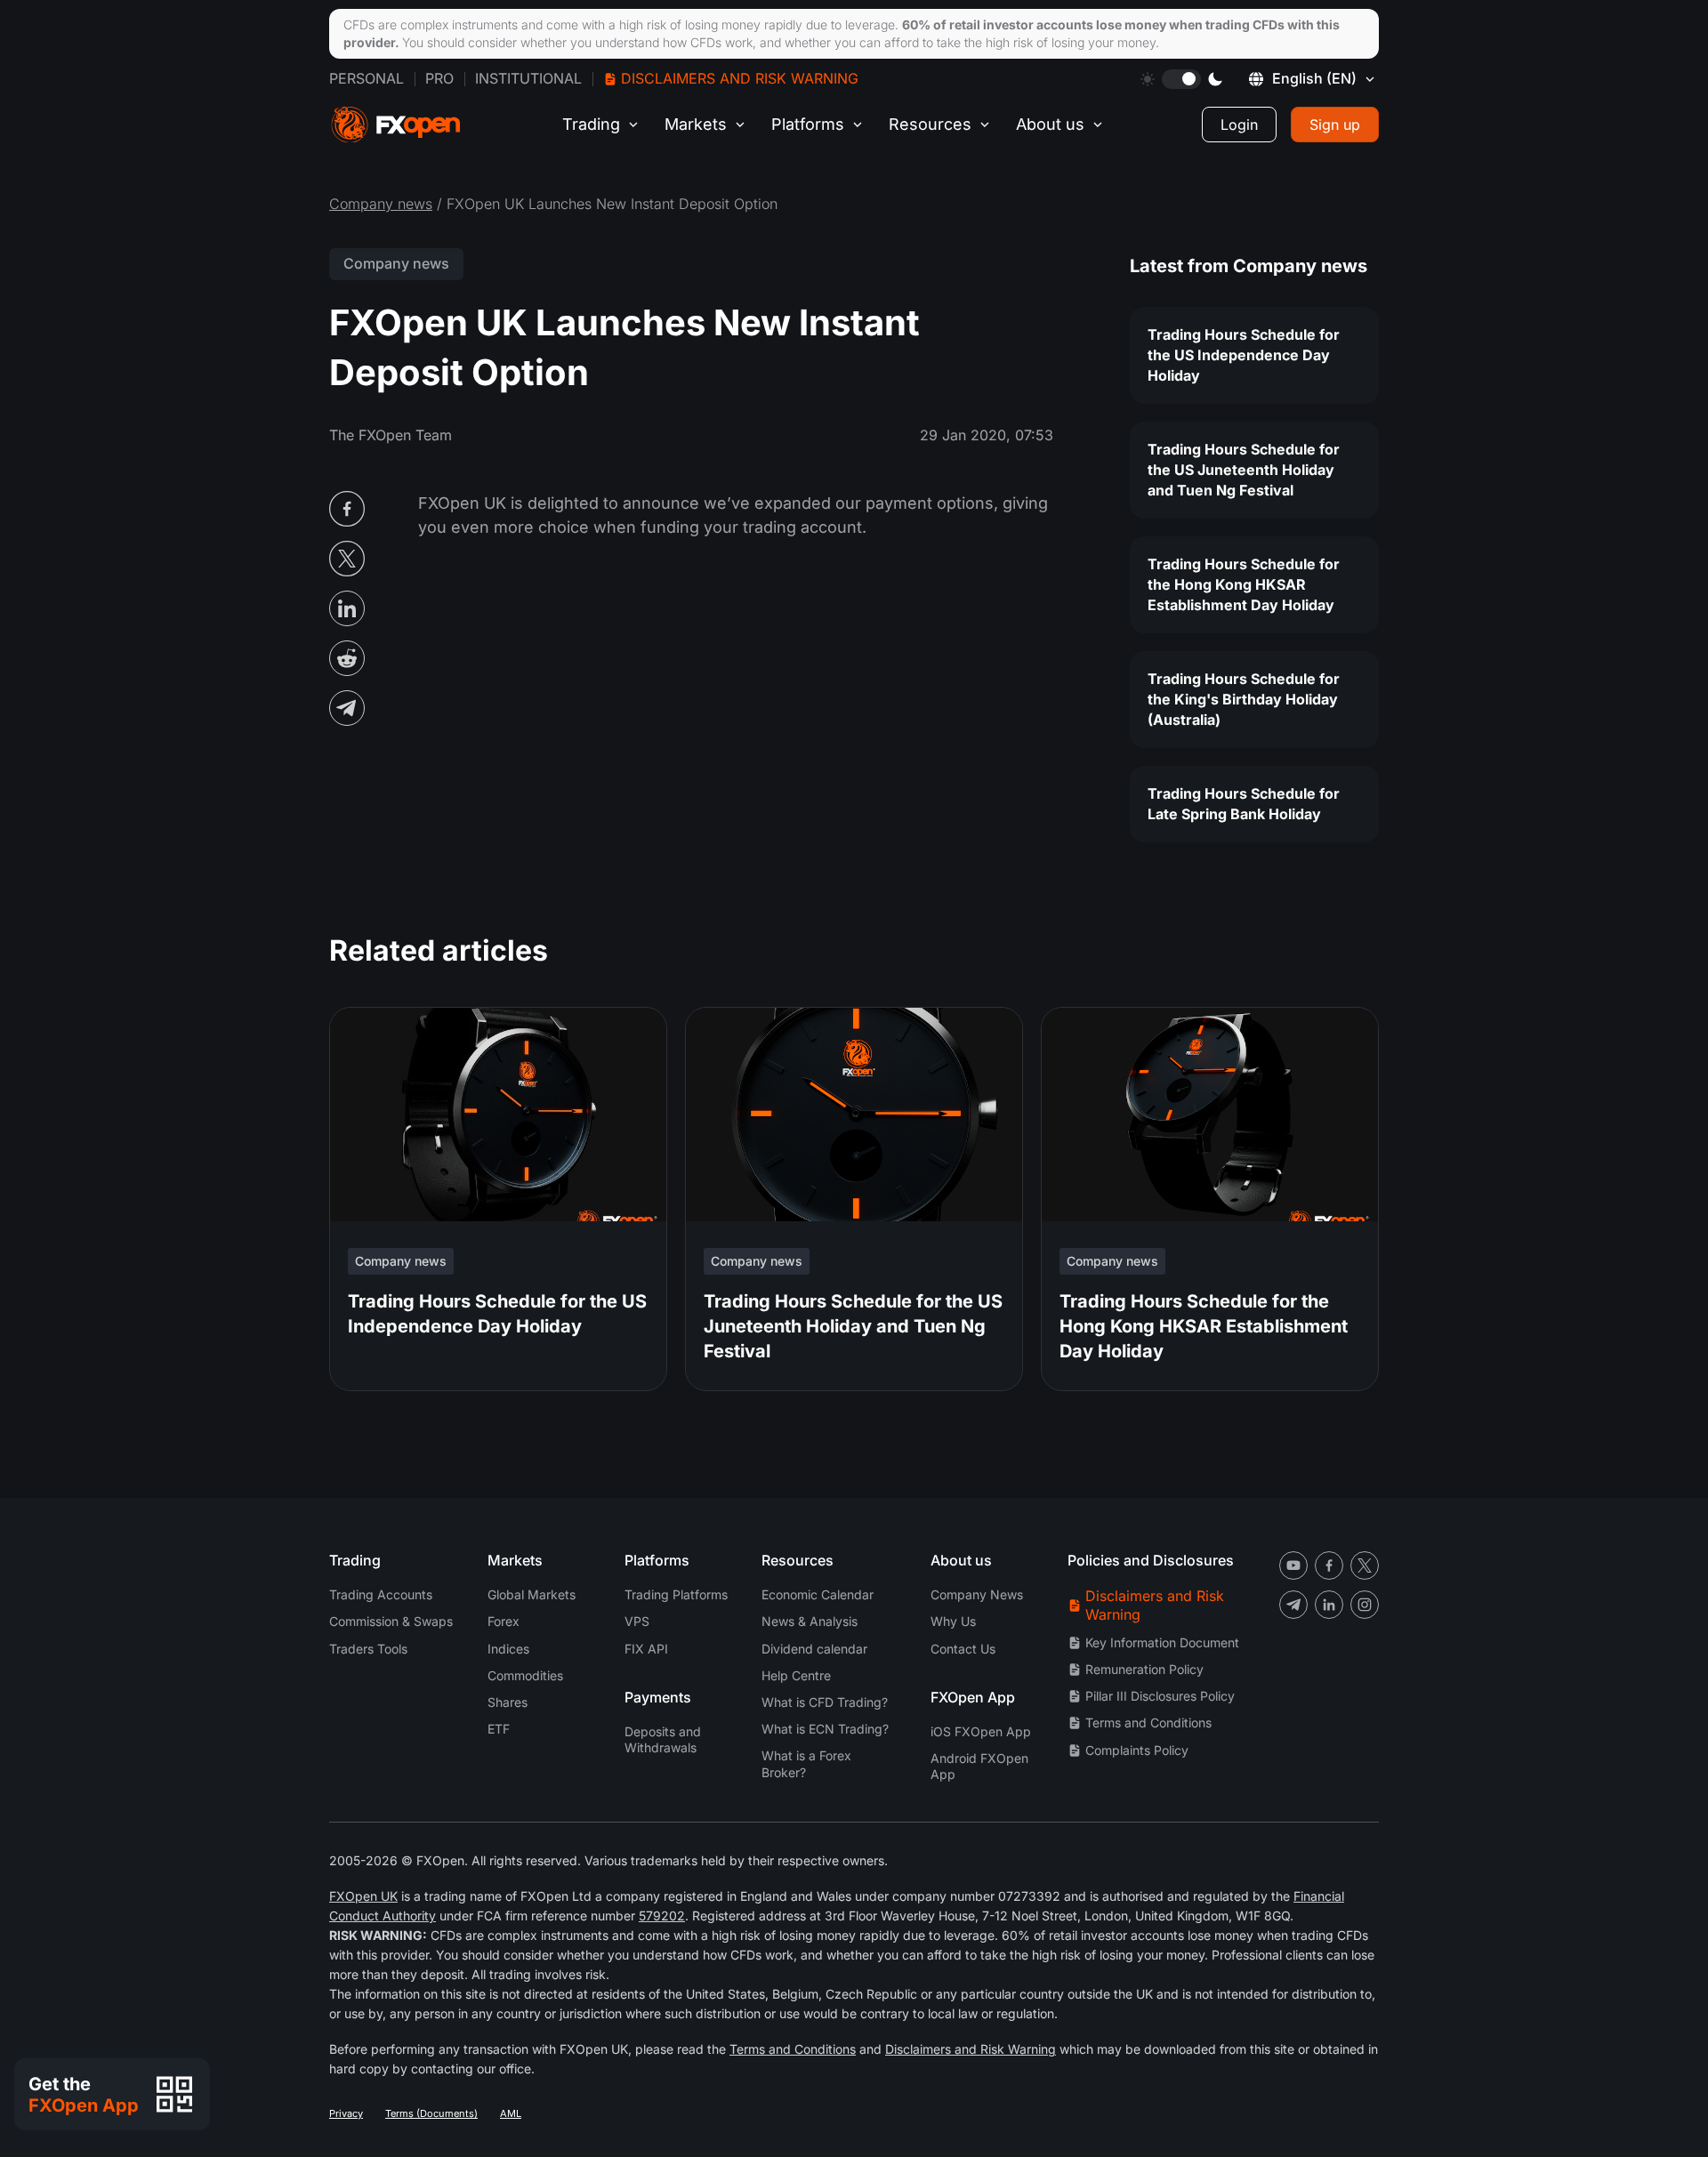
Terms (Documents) (431, 2113)
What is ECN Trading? (825, 1729)
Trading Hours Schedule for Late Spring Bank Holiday (1244, 804)
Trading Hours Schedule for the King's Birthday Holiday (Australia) (1244, 699)
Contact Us (963, 1649)
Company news (381, 204)
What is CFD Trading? (825, 1702)
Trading (591, 124)
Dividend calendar (814, 1649)
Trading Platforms (676, 1594)
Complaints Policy (1137, 1750)
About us (1050, 124)
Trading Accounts (381, 1594)
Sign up (1335, 125)
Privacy (346, 2113)
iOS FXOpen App (981, 1731)
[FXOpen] (396, 125)
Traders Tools (368, 1649)
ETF (499, 1729)
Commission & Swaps (391, 1621)
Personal (367, 78)
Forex (504, 1621)
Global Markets (532, 1594)
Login (1239, 125)
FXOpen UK (363, 1896)
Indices (508, 1649)
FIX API (646, 1649)
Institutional (528, 78)
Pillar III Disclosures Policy (1160, 1696)
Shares (508, 1702)
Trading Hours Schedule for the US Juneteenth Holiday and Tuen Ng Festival (1244, 470)
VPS (637, 1621)
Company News (977, 1594)
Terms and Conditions (1148, 1722)
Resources (930, 124)
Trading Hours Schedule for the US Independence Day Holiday (1244, 355)
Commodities (525, 1675)
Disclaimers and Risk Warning (740, 78)
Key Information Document (1162, 1642)
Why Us (953, 1621)
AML (511, 2113)
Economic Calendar (818, 1594)
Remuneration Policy (1144, 1669)
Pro (439, 78)
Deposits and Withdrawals (663, 1739)
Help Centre (796, 1675)
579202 (662, 1916)
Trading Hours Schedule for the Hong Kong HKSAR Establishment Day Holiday (1244, 584)
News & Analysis (810, 1621)
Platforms (808, 124)
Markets (696, 124)
